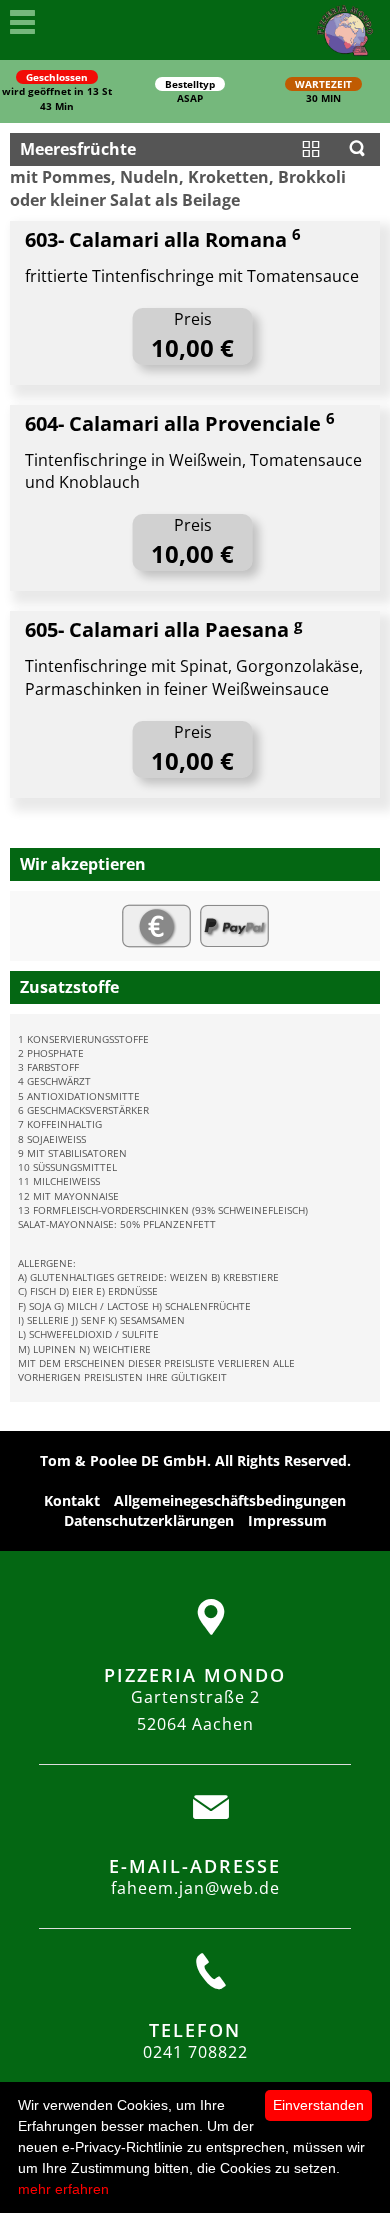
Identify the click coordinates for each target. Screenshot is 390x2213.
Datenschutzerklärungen (149, 1520)
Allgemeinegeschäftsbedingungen (230, 1500)
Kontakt (72, 1500)
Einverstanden (318, 2105)
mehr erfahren (63, 2189)
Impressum (287, 1520)
